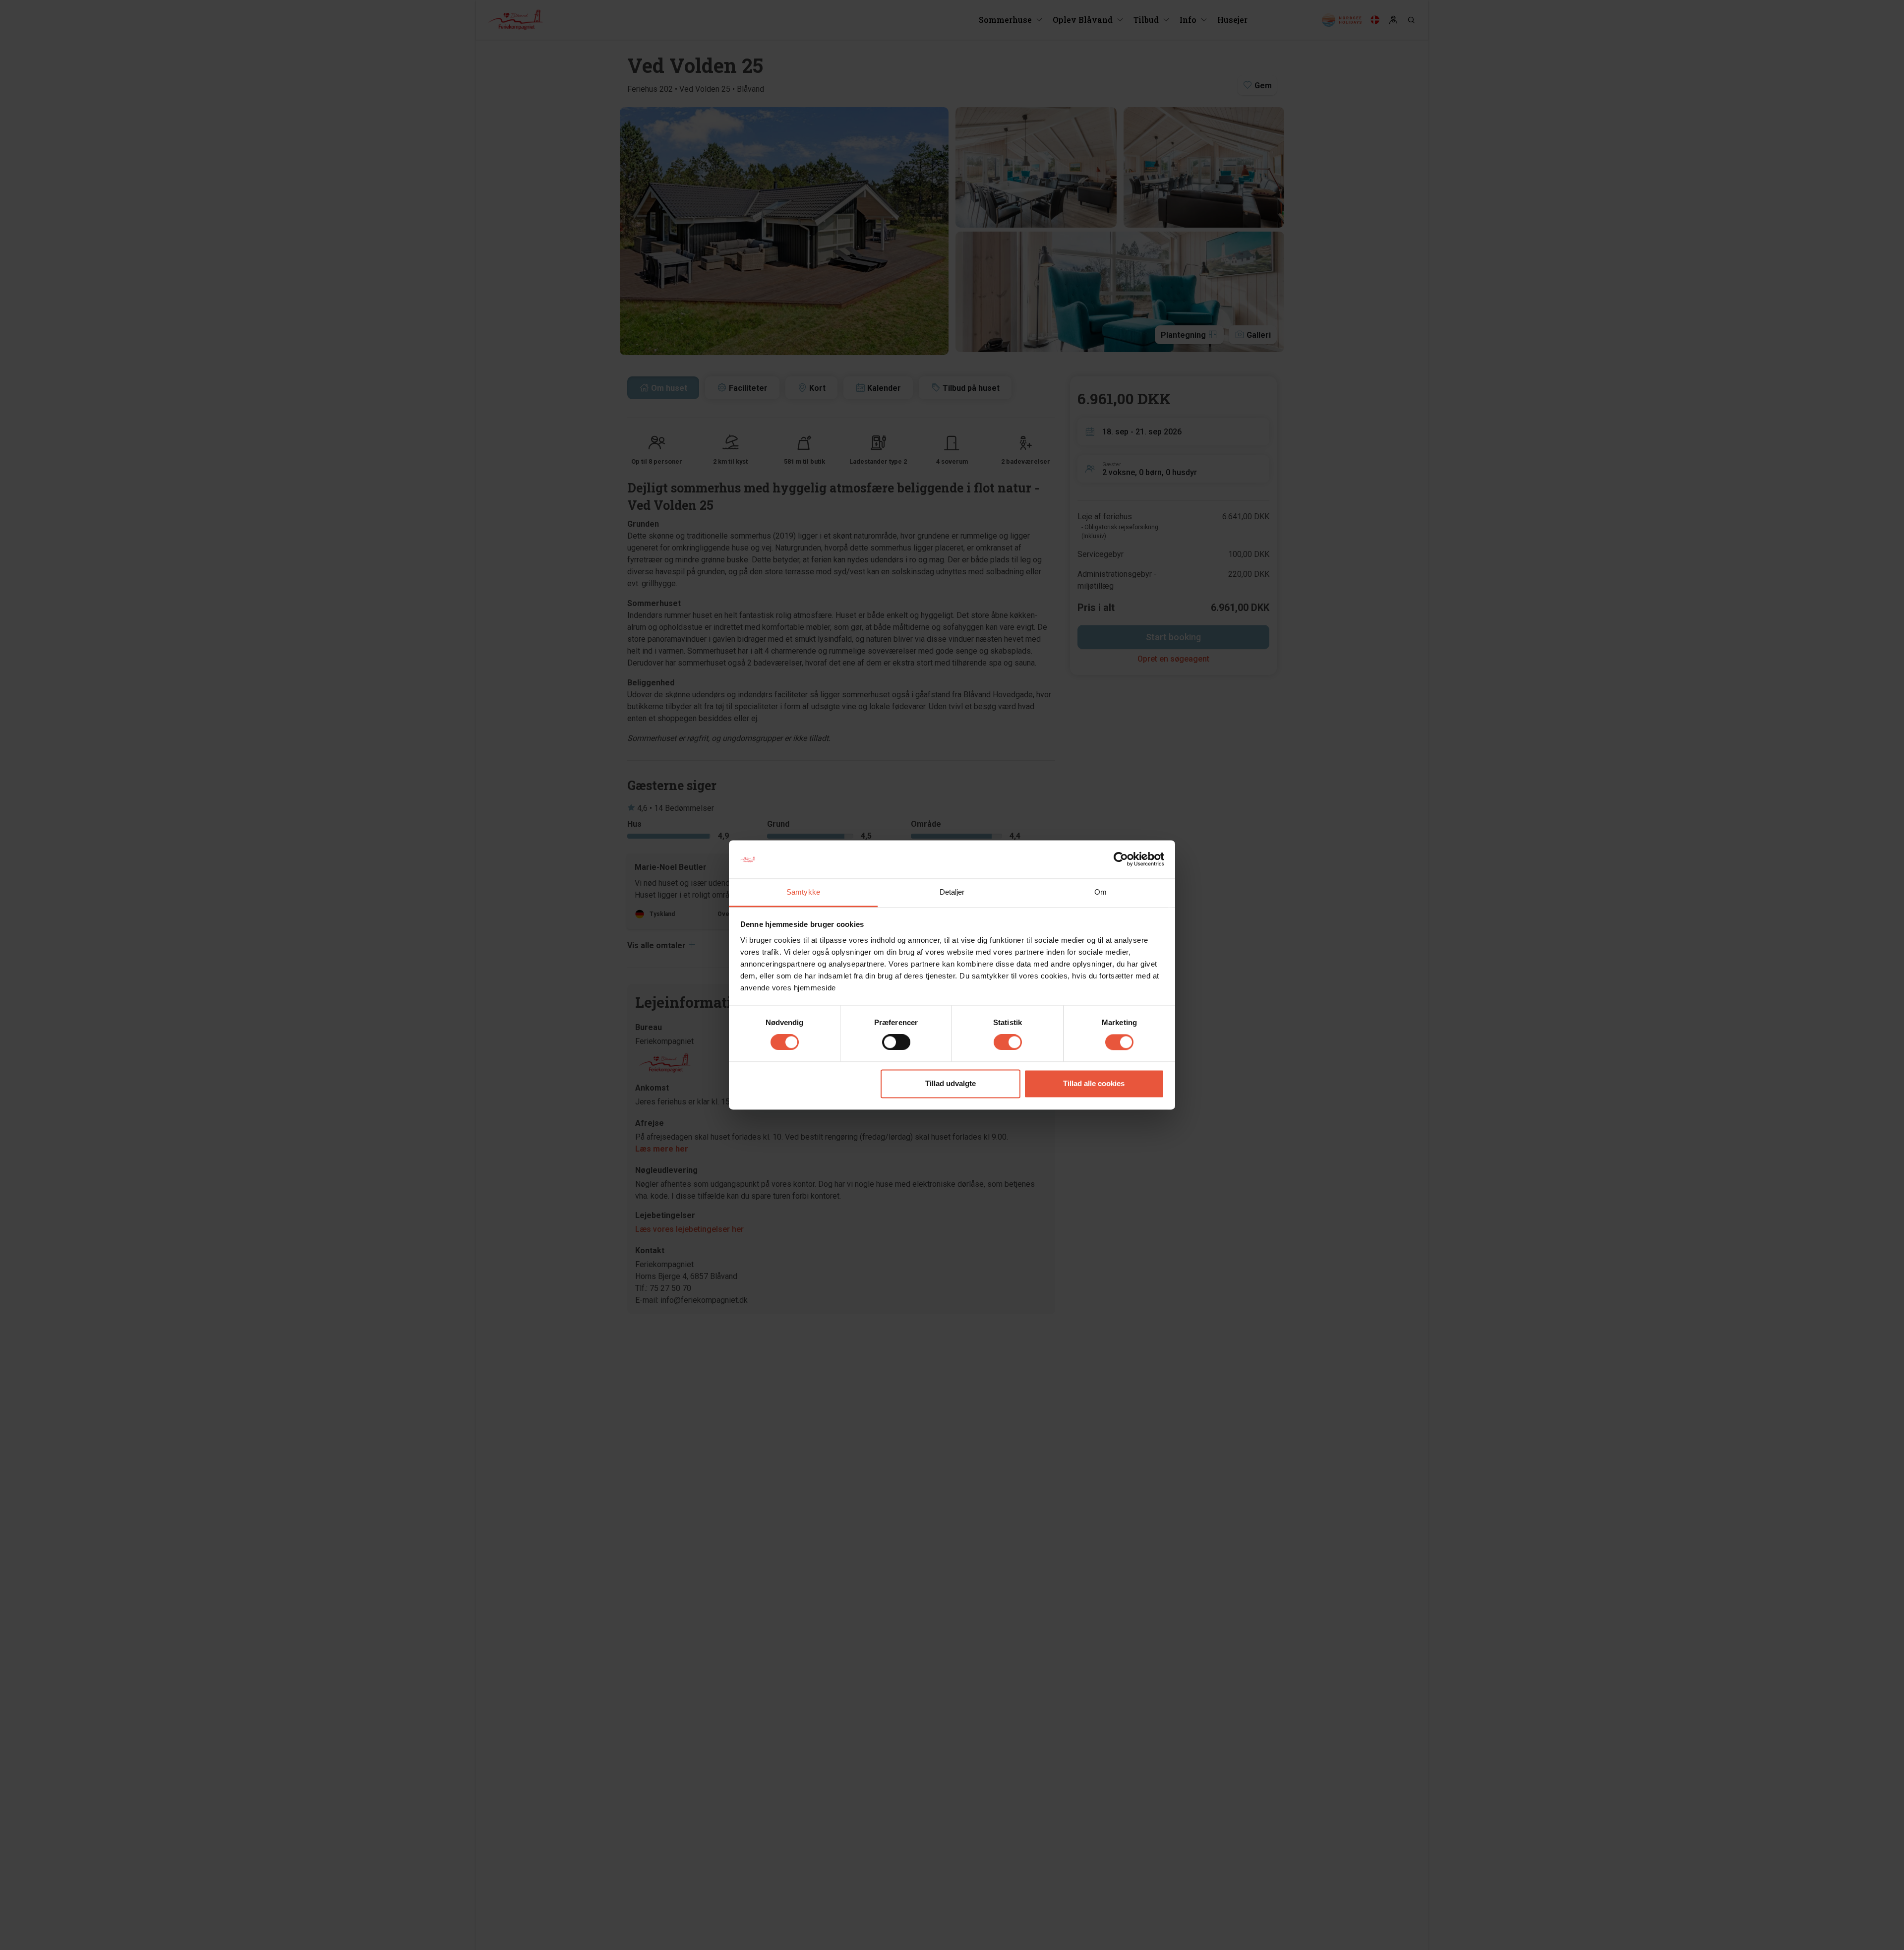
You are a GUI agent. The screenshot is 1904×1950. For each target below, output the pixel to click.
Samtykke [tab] (803, 892)
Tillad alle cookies (1094, 1083)
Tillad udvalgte (951, 1083)
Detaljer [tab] (952, 892)
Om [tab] (1101, 892)
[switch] (896, 1042)
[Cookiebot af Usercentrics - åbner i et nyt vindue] (1121, 859)
